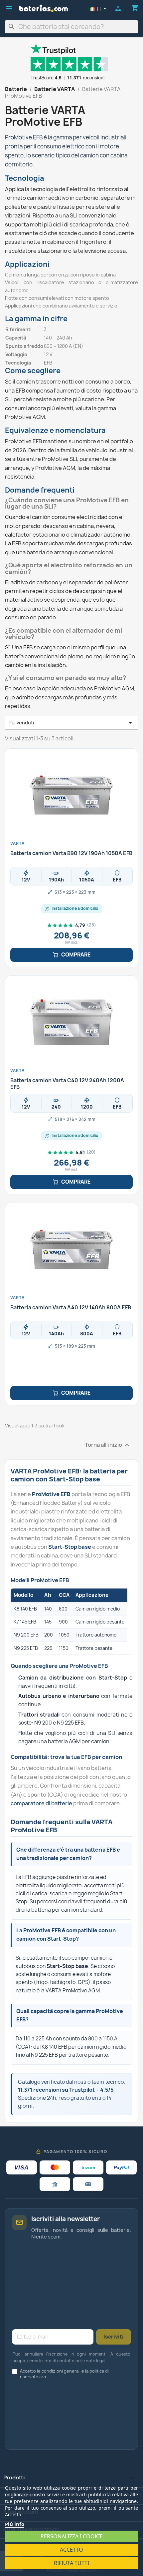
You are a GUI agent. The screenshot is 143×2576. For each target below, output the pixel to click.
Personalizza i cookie (72, 2536)
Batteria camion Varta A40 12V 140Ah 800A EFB (71, 1308)
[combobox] (71, 27)
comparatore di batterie (41, 1803)
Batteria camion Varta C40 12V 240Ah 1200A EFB (67, 1084)
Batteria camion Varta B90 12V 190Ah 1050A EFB (71, 853)
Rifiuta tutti (71, 2563)
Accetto (71, 2550)
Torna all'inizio (108, 1445)
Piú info (15, 2524)
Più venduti (71, 723)
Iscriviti (114, 2337)
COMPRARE (76, 955)
